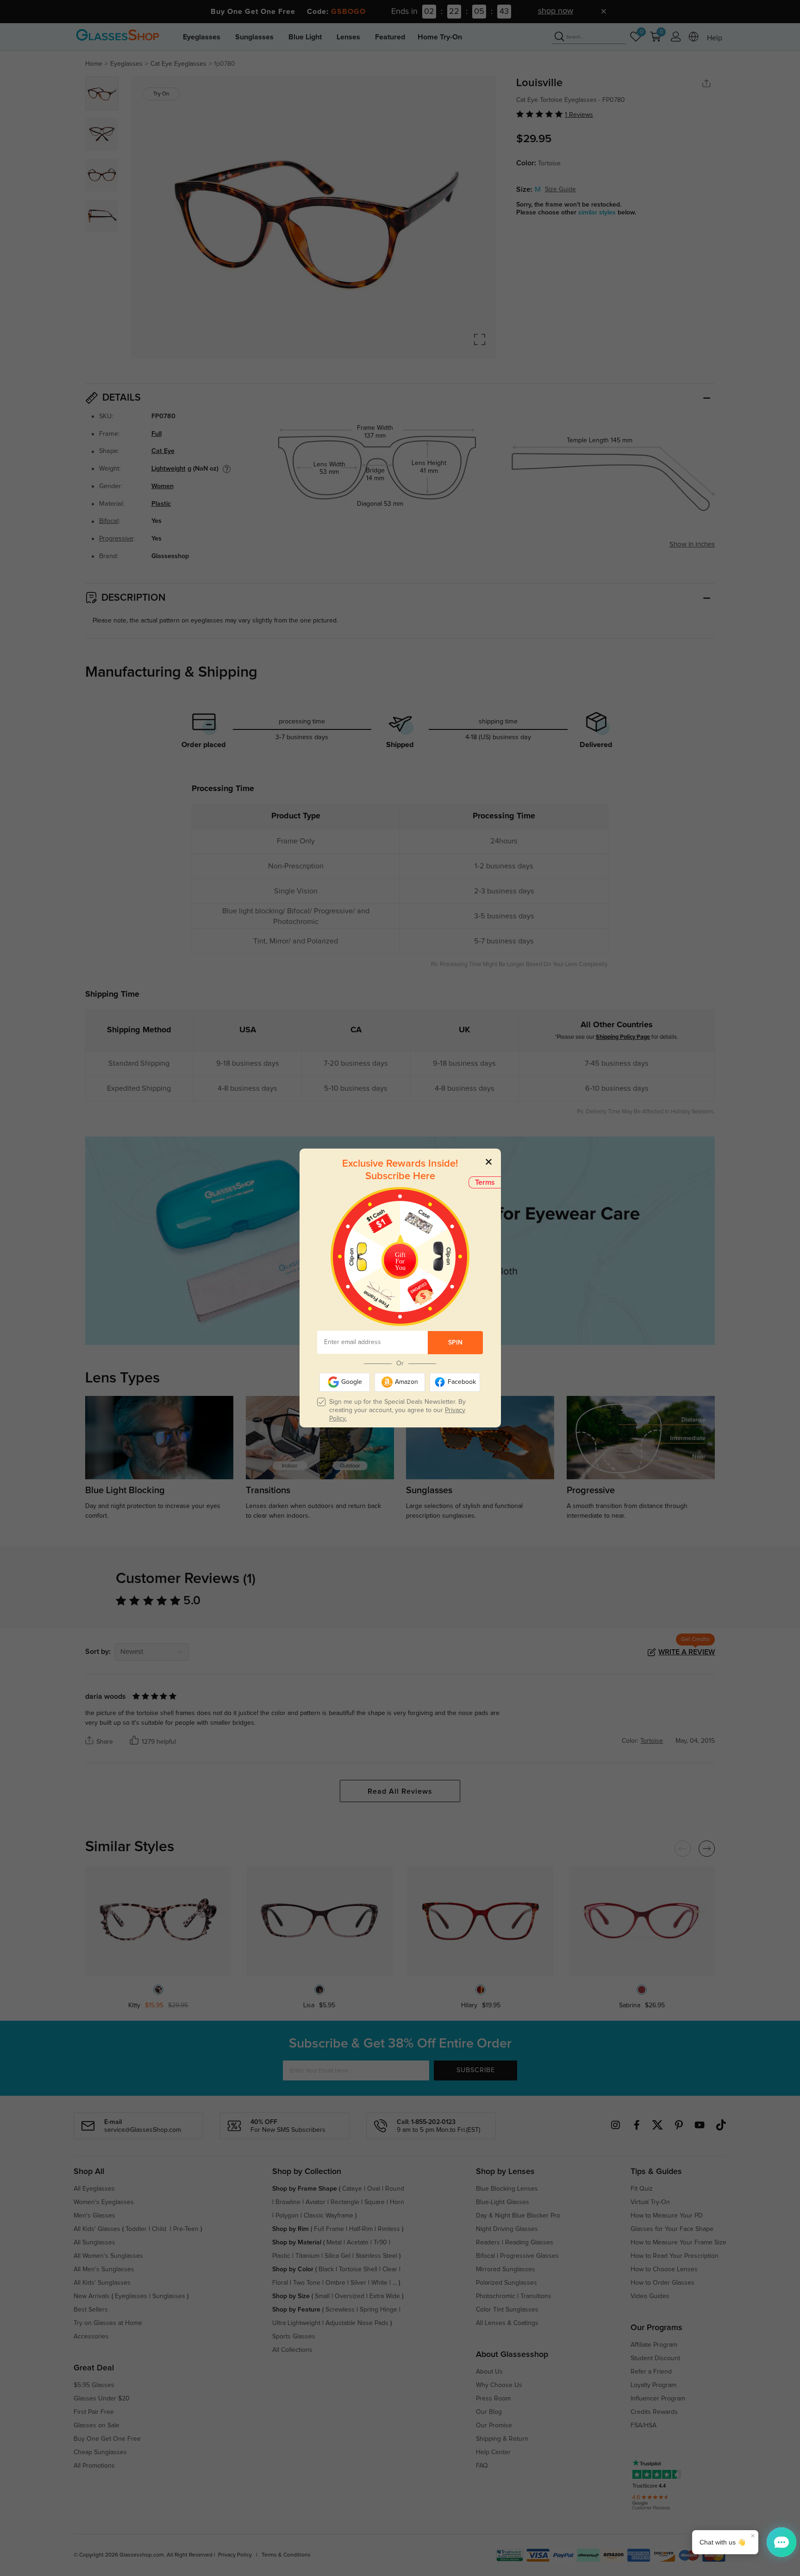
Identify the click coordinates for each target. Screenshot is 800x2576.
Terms (485, 1182)
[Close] (489, 1161)
